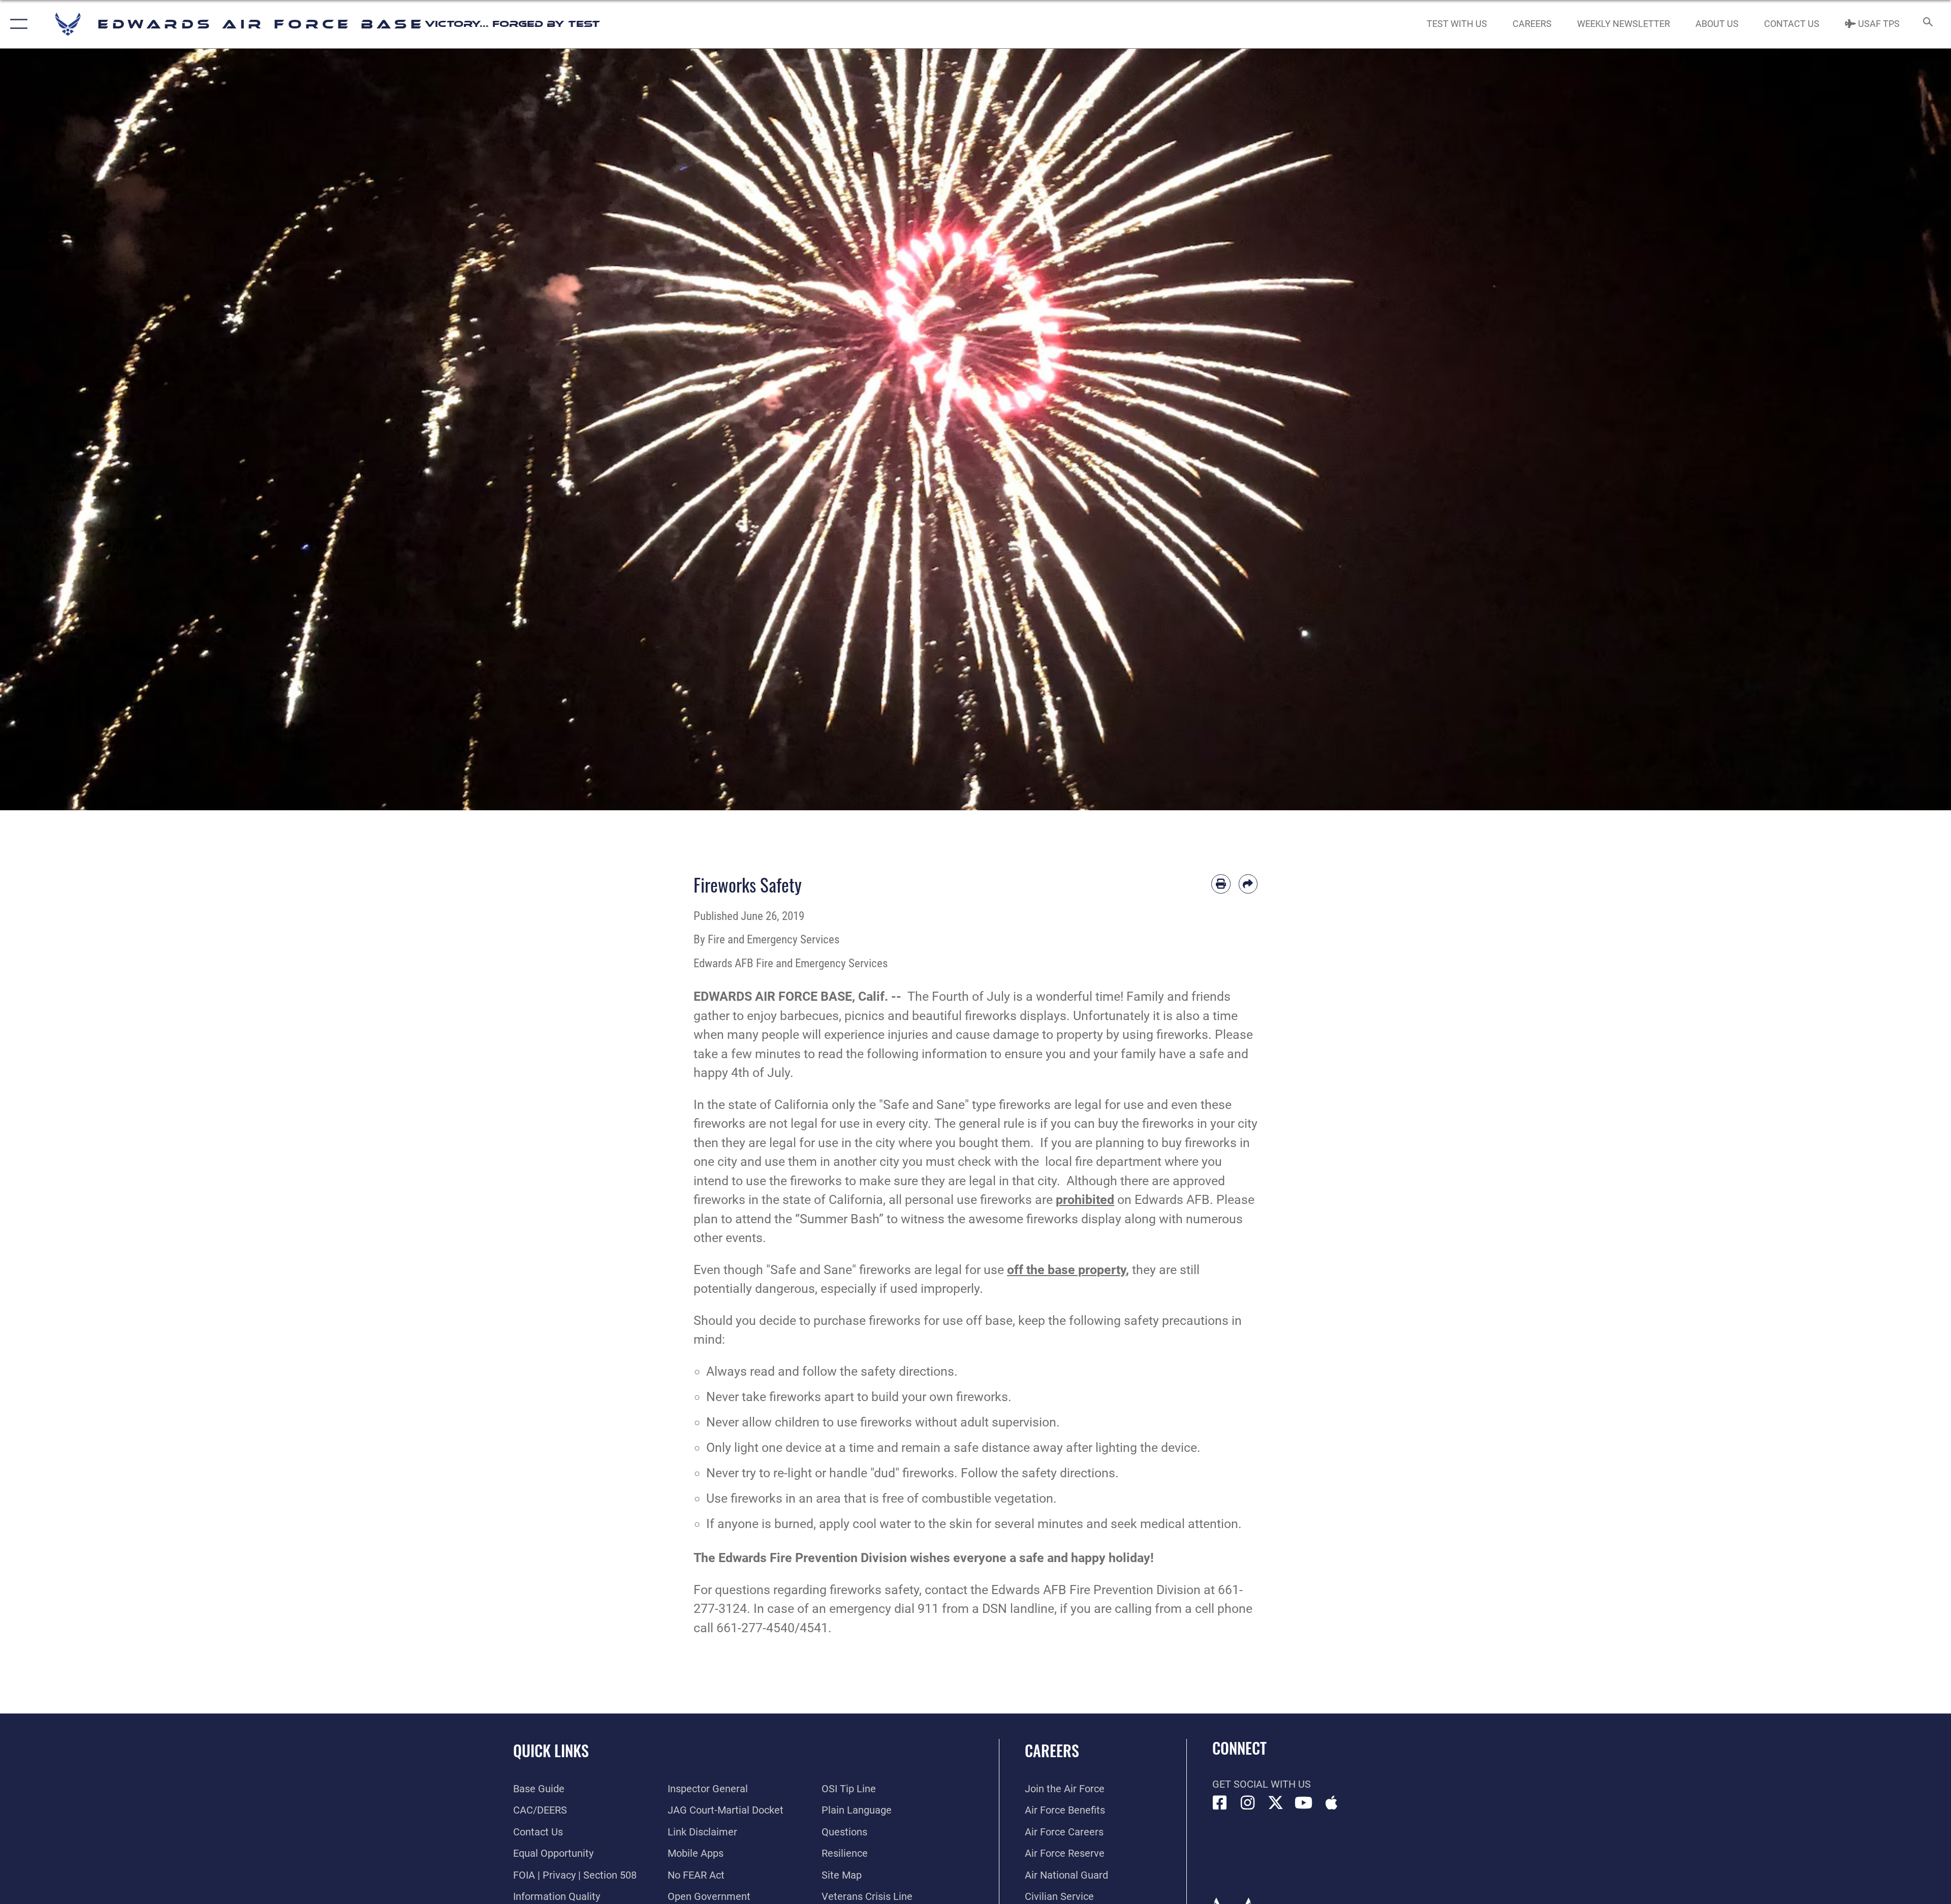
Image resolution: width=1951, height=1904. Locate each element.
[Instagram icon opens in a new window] (1248, 1803)
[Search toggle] (1927, 24)
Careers (1052, 1750)
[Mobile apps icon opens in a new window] (1332, 1803)
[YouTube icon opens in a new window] (1304, 1803)
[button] (17, 24)
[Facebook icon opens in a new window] (1220, 1803)
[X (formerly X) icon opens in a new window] (1276, 1803)
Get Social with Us (1262, 1784)
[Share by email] (1248, 884)
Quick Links (551, 1750)
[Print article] (1221, 884)
